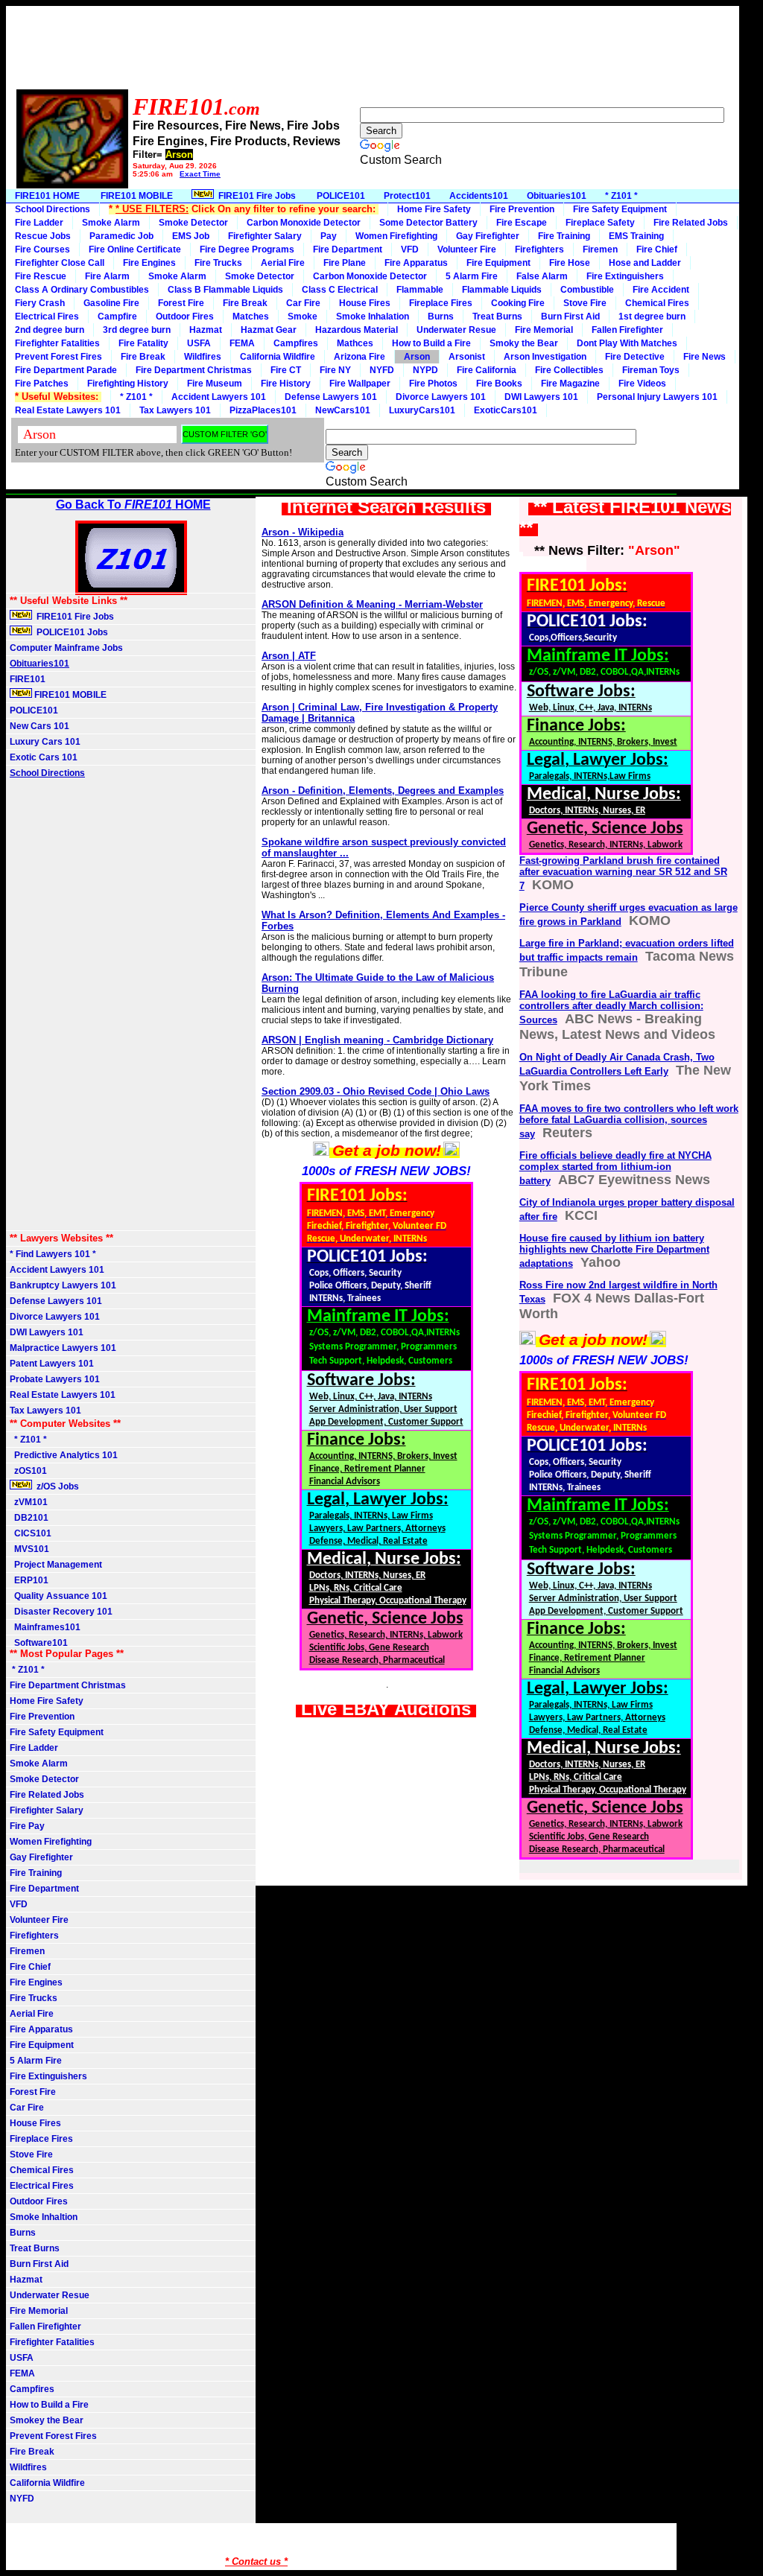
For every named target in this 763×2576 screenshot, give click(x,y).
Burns (441, 317)
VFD (410, 249)
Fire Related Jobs (691, 223)
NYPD (425, 370)
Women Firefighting (396, 236)
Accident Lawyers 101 (219, 397)
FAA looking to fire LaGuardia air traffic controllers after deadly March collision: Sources (611, 1007)
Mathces (355, 343)
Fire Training (564, 236)
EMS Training (636, 236)
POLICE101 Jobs (71, 632)
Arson (417, 357)
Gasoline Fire (111, 303)
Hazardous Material (357, 330)
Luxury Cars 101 (45, 742)
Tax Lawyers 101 (175, 410)
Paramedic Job (121, 236)
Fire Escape (522, 223)
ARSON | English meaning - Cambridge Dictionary (377, 1040)
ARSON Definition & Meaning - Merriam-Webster (372, 604)
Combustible (587, 290)
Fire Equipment (498, 263)
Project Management (56, 1565)
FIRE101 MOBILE (136, 196)
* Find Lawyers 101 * (53, 1254)
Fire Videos (642, 384)
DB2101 (29, 1518)
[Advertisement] (277, 53)
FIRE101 (28, 679)
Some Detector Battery (428, 223)
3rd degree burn (137, 330)
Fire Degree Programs (247, 249)
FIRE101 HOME (47, 196)
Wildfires (203, 357)
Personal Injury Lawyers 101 (657, 397)
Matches (251, 317)
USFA (199, 343)
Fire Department (348, 249)
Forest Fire (181, 303)
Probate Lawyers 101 (55, 1379)
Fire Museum (215, 384)
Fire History (286, 384)
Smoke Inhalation (373, 317)
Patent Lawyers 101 (52, 1364)
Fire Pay (27, 1826)
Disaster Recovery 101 (61, 1612)
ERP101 (29, 1580)
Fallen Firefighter (627, 330)
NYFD (382, 370)
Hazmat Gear (269, 330)
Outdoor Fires (185, 317)
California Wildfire (278, 357)
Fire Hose (570, 263)
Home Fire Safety (434, 209)
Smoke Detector (193, 223)
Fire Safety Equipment (620, 209)
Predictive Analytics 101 (64, 1455)
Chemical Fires (657, 303)
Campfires (296, 343)
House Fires (365, 303)
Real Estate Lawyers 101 (68, 410)
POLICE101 (341, 196)
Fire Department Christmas (194, 370)
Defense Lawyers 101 (331, 397)
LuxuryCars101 (422, 410)
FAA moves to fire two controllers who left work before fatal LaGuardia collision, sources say (629, 1121)
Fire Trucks (218, 263)
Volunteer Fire (467, 249)
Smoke (303, 317)
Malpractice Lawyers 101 (63, 1348)
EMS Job (191, 236)
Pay (329, 236)
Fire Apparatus (416, 263)
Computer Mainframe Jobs (66, 648)
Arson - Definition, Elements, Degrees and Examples (383, 791)
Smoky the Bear (524, 343)
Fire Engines (149, 263)
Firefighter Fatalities (57, 343)
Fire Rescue (41, 276)
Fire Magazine (570, 384)
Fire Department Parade (66, 370)
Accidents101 (479, 196)
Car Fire (303, 303)
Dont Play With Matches (627, 343)
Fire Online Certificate (135, 249)
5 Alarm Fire (472, 276)
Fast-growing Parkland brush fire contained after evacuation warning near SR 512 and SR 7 (623, 873)
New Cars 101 (39, 726)
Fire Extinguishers (625, 276)
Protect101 (407, 196)
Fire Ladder (39, 223)
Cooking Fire (518, 303)
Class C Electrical (340, 290)
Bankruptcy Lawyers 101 (63, 1285)
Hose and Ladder (645, 263)
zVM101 (29, 1502)
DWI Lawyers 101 (541, 397)
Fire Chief (657, 249)
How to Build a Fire (431, 343)
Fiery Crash (40, 303)
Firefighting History (128, 384)
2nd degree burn (50, 330)
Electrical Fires (47, 317)
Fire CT (286, 370)
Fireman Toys (651, 370)
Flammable (420, 290)
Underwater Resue (456, 330)
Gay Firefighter (488, 236)
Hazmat (206, 330)
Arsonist (467, 357)
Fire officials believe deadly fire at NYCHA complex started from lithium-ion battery (615, 1168)
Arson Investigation (545, 357)
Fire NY (335, 370)
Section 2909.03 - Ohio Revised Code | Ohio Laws (376, 1091)
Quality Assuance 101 (58, 1596)
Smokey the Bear (47, 2420)
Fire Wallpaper (360, 384)
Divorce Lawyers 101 (441, 397)
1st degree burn (652, 317)
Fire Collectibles (569, 370)
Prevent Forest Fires (58, 357)
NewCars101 (343, 410)
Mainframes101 (45, 1627)
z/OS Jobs (57, 1486)
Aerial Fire (283, 263)
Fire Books (499, 384)
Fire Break (245, 303)
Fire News (705, 357)
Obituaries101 (557, 196)
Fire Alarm (107, 276)
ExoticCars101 (506, 410)
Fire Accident (661, 290)
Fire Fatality (143, 343)
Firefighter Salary (265, 236)
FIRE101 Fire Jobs (256, 196)
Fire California (487, 370)
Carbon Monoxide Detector (304, 223)
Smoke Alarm (111, 223)
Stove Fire (585, 303)
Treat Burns (497, 317)
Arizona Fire (360, 357)
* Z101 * (621, 196)
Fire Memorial (544, 330)
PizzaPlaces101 (263, 410)
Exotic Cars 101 (44, 757)
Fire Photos (433, 384)
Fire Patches (42, 384)
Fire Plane (345, 263)
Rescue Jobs (43, 236)
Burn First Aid (570, 317)
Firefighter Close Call (60, 263)
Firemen (600, 249)
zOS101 (28, 1471)
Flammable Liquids (502, 290)
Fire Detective (635, 357)
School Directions (53, 209)
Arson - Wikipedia (303, 532)
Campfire (117, 317)
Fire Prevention (522, 209)
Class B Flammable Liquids (225, 290)
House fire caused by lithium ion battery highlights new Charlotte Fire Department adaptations (614, 1251)
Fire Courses (42, 249)
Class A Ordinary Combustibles (82, 290)
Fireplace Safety (600, 223)
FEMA (242, 343)
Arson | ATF (289, 656)
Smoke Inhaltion (44, 2217)
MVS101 (29, 1549)
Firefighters (539, 249)
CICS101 (31, 1533)
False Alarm (542, 276)
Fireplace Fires (441, 303)
